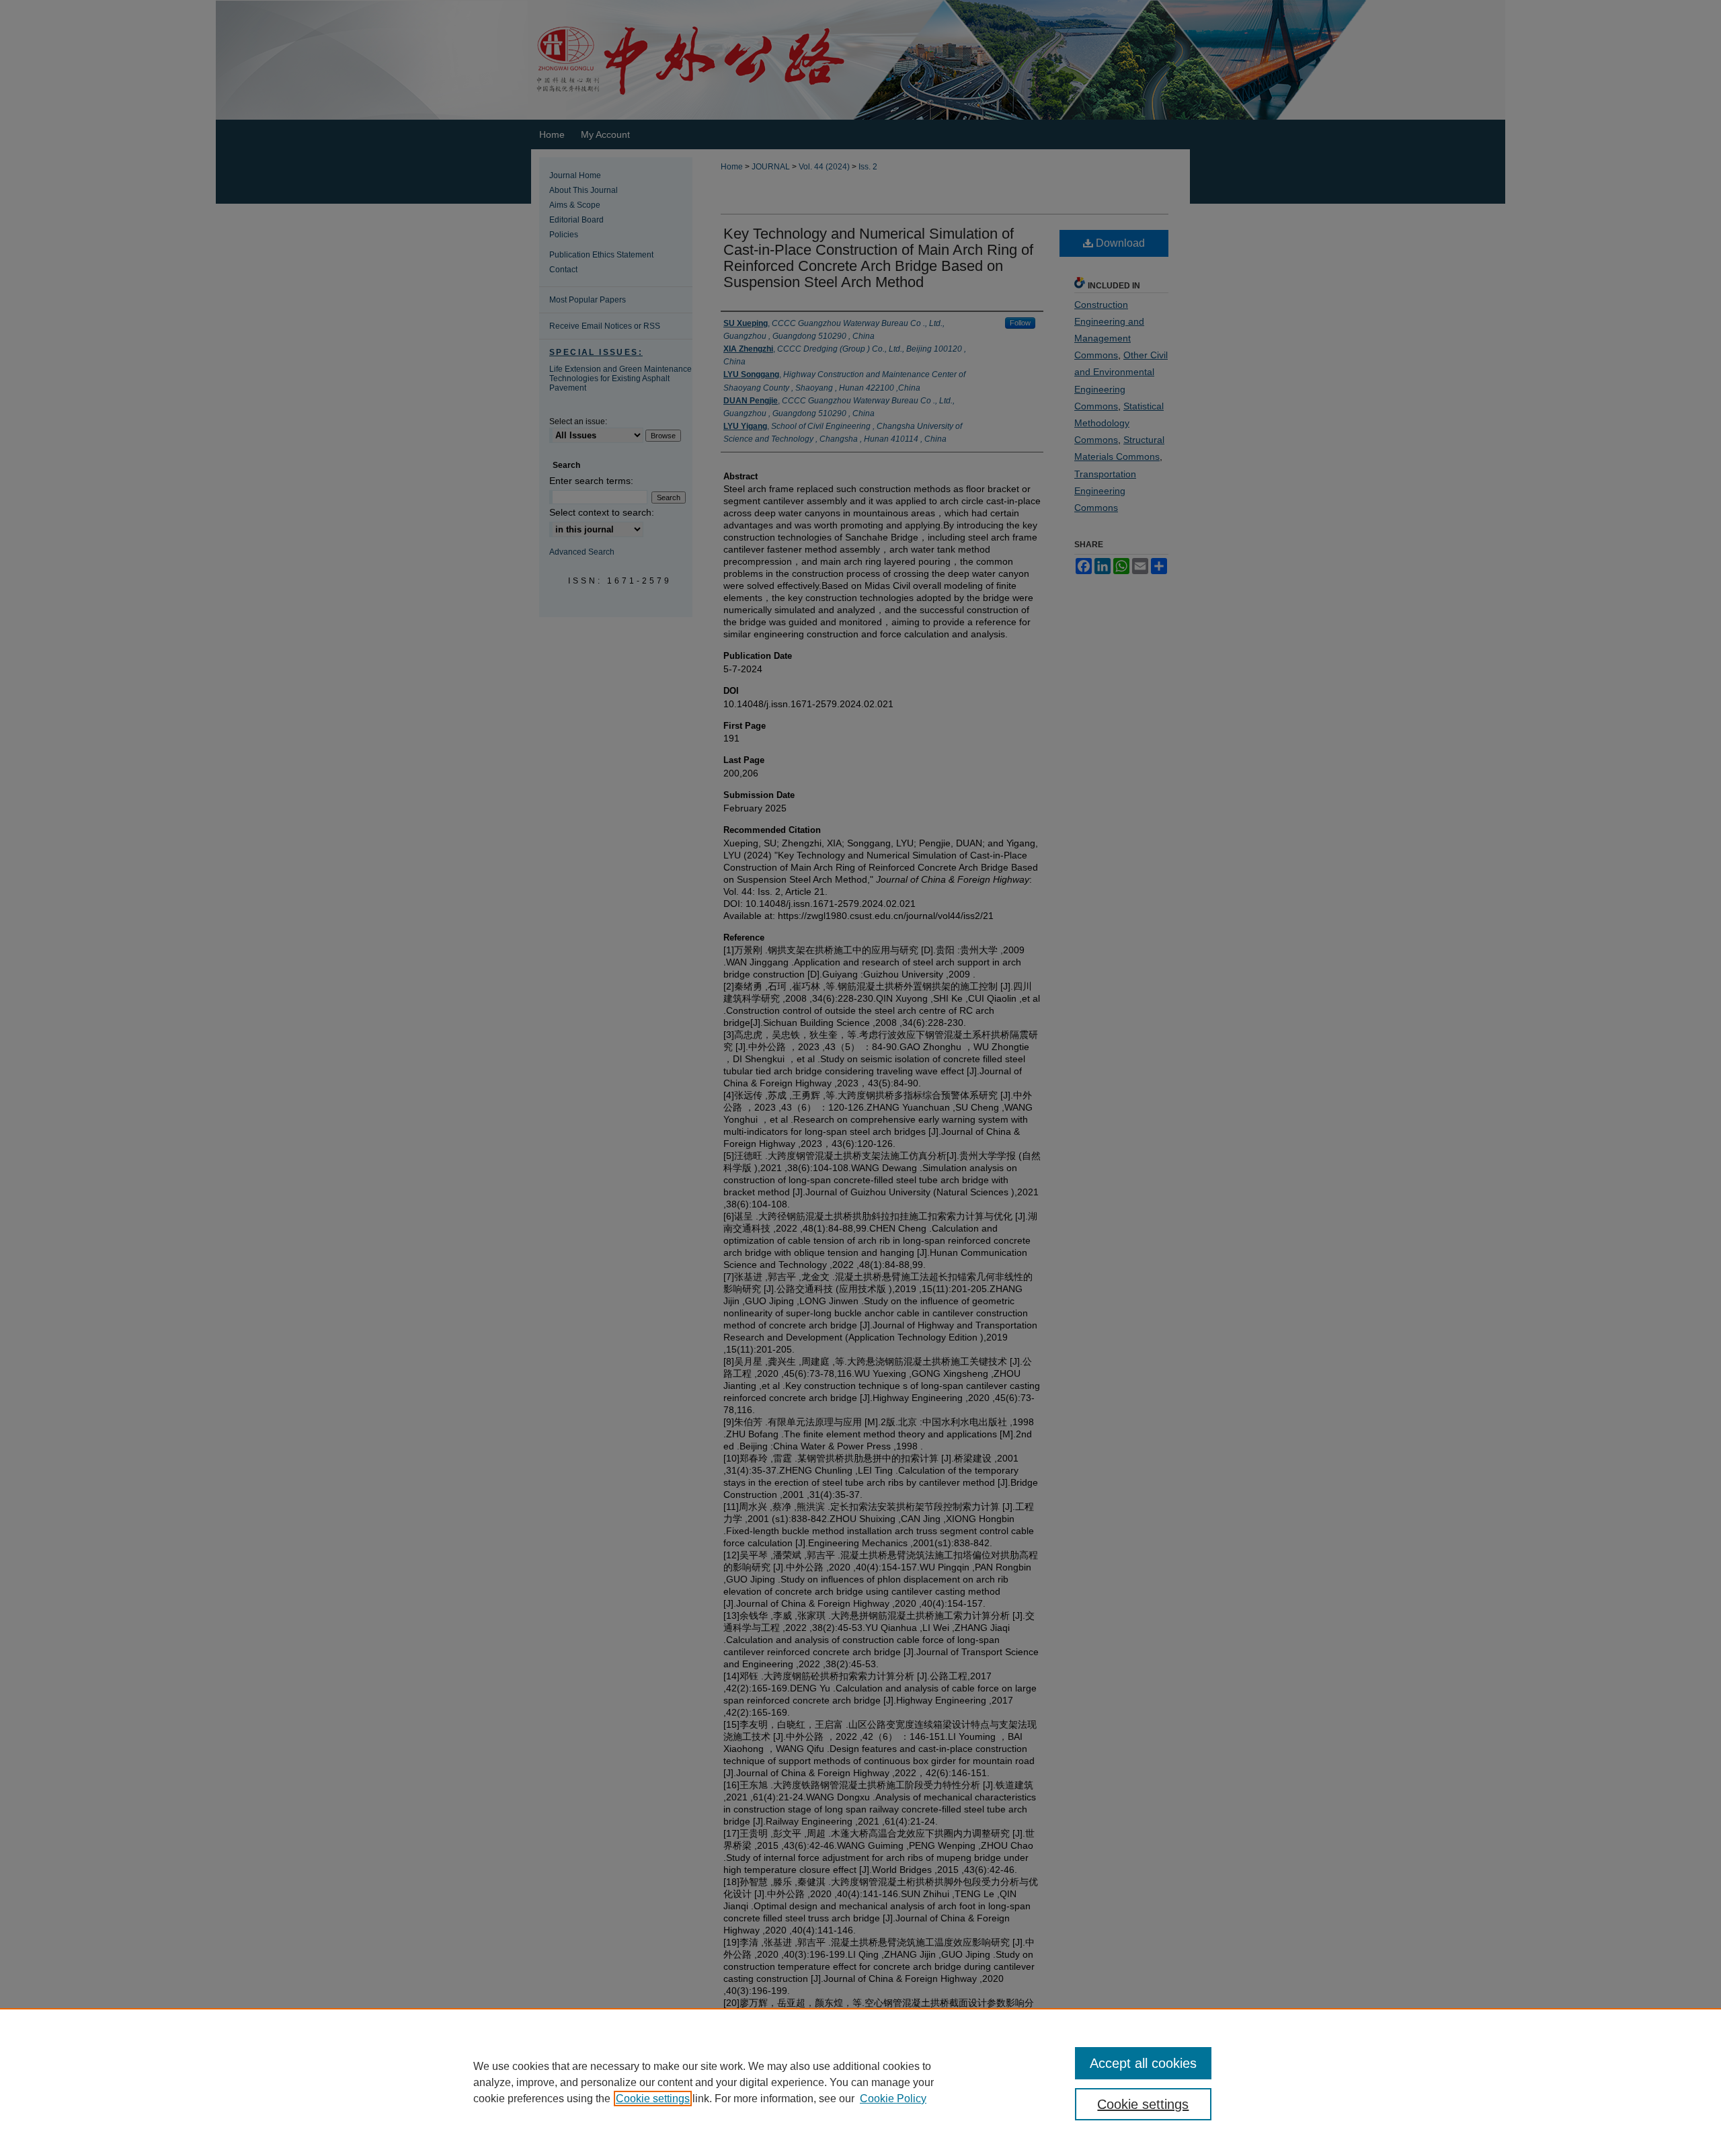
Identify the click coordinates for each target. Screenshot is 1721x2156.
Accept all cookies (1143, 2063)
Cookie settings (653, 2099)
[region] (860, 2082)
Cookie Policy (893, 2099)
